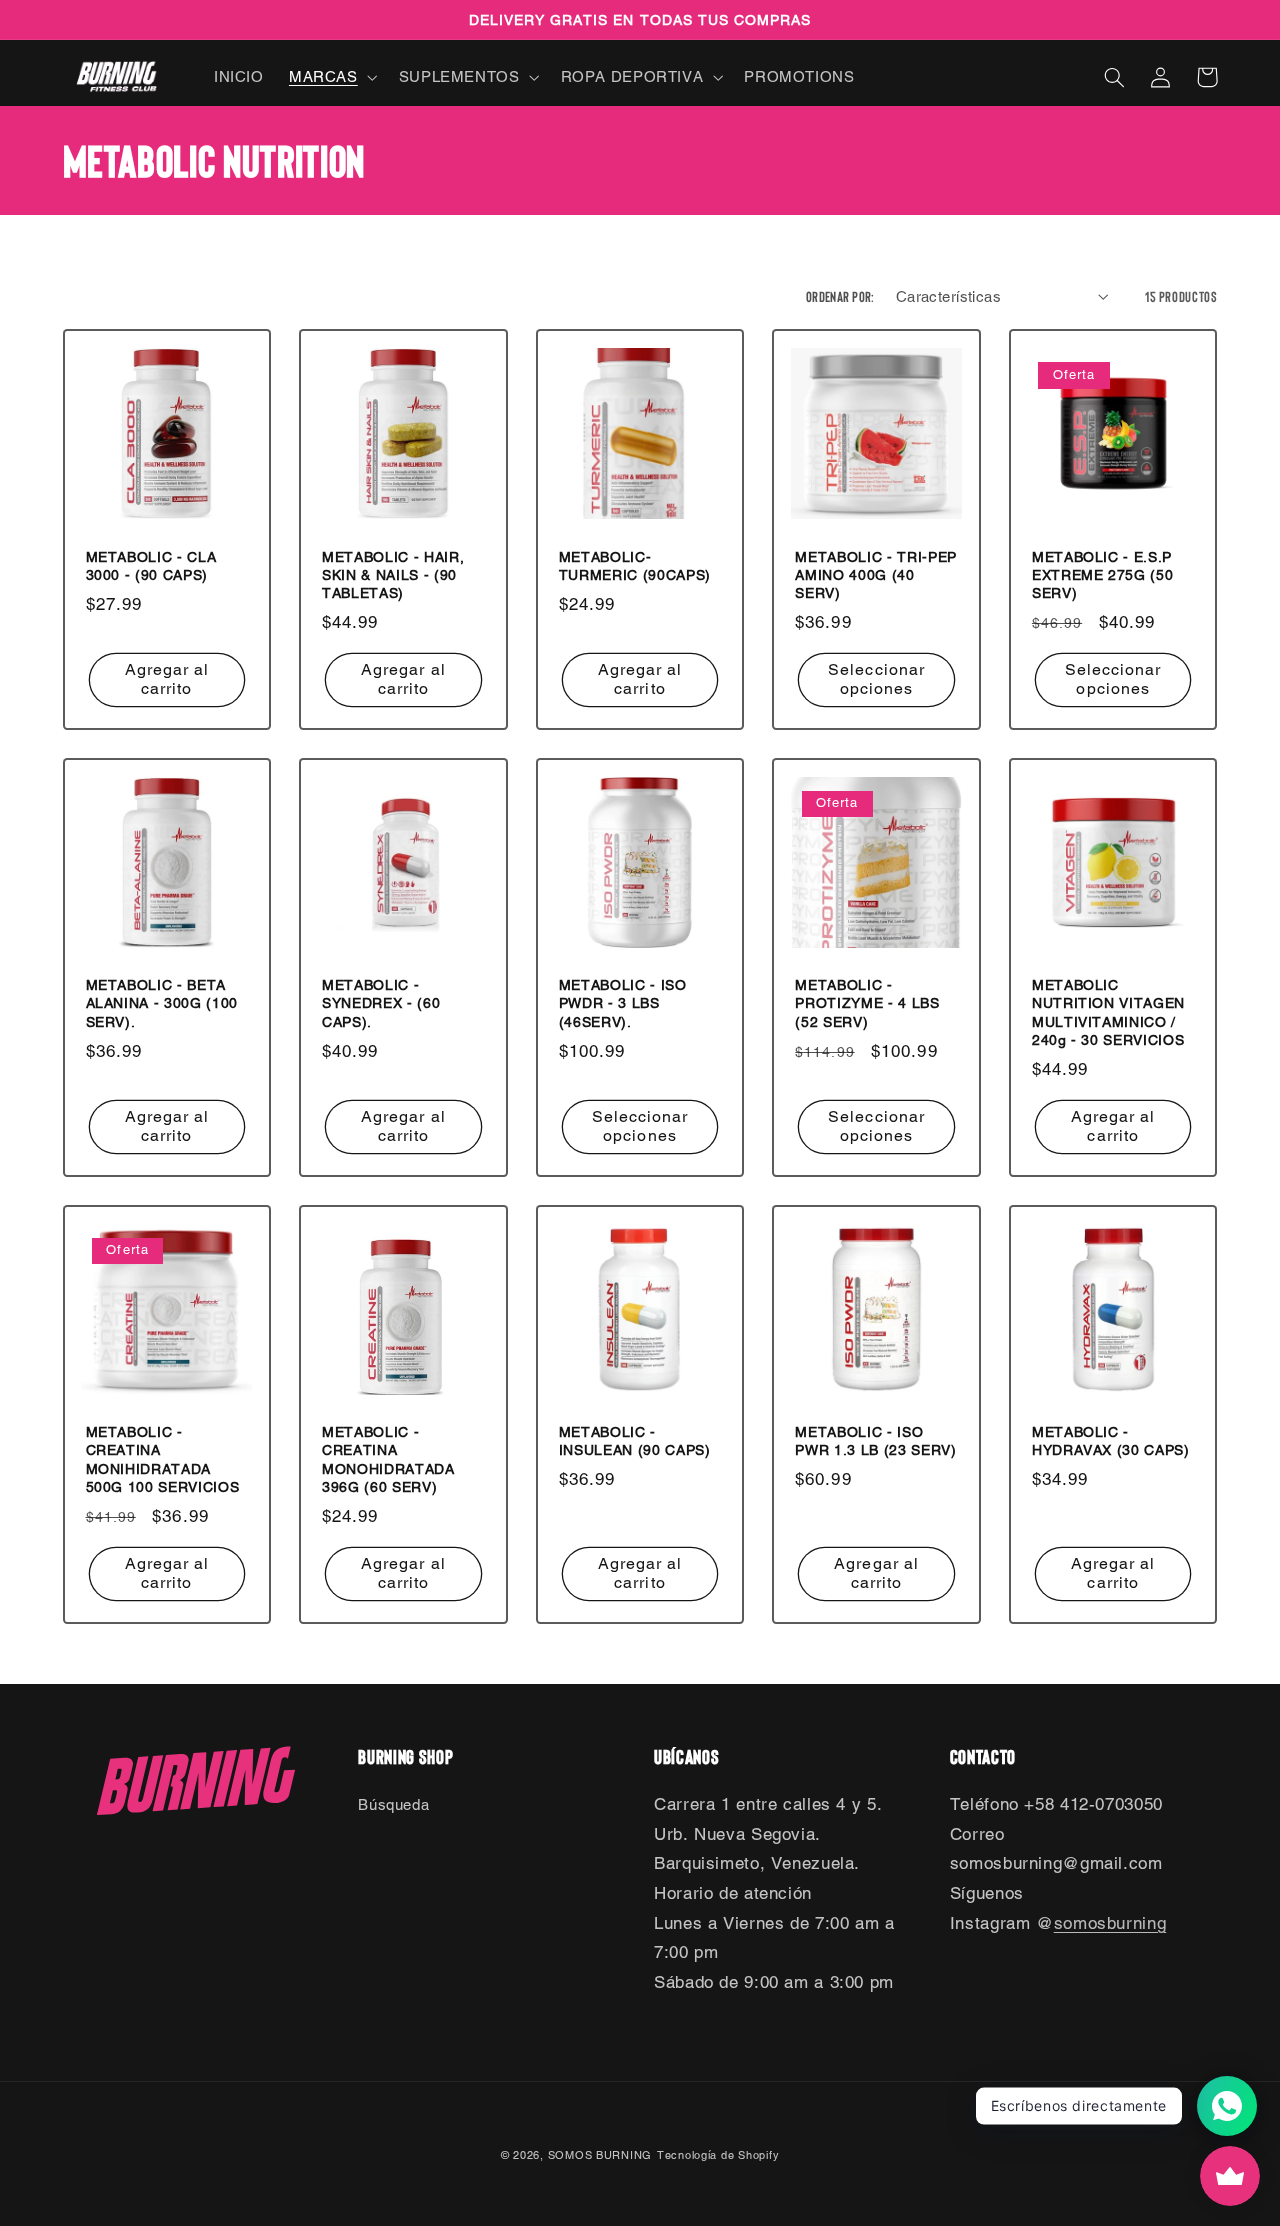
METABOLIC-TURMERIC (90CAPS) (635, 566)
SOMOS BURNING (600, 2155)
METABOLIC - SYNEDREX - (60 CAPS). (381, 1003)
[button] (331, 77)
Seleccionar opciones (876, 679)
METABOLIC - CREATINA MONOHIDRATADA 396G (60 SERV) (388, 1459)
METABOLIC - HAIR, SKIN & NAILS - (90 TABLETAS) (393, 575)
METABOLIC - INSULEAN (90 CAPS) (635, 1441)
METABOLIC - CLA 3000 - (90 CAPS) (151, 566)
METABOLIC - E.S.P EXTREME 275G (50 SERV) (1103, 575)
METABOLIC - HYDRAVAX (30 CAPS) (1111, 1441)
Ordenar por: (840, 296)
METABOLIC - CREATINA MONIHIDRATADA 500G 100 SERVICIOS (163, 1459)
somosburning (1110, 1923)
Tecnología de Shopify (718, 2155)
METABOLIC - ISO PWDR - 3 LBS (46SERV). (623, 1003)
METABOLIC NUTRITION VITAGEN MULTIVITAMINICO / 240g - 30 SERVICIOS (1108, 1012)
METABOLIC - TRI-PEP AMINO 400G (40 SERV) (876, 575)
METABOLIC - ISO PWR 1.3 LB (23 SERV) (875, 1441)
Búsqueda (393, 1804)
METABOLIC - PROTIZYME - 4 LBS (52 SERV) (867, 1003)
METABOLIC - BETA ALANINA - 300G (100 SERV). (162, 1003)
